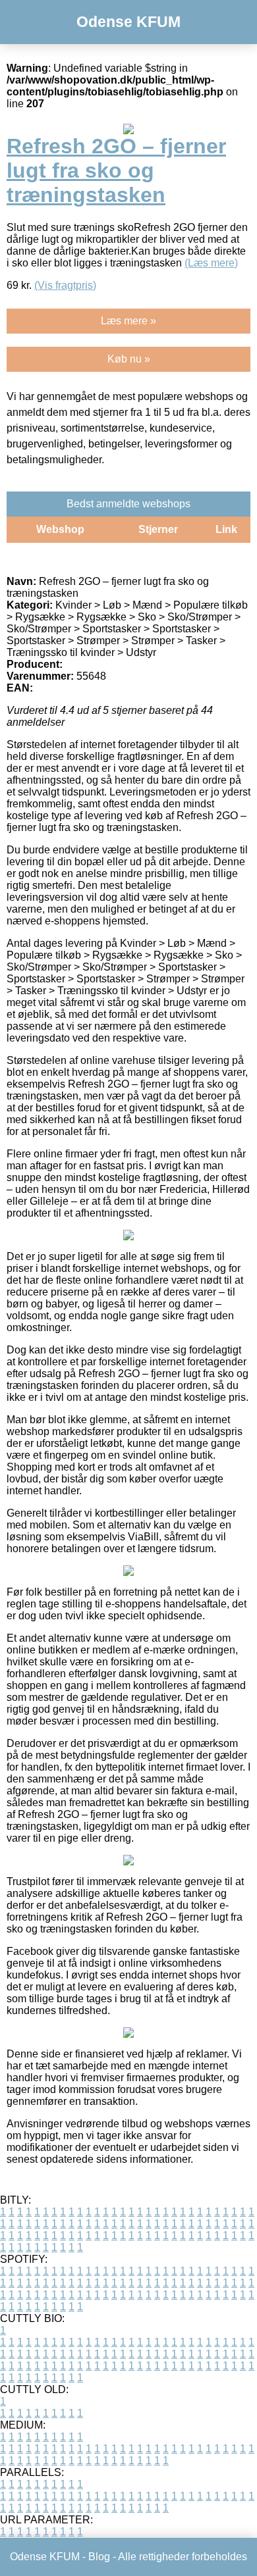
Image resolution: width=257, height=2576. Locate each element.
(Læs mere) (211, 263)
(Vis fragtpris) (65, 285)
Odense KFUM (128, 22)
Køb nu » (129, 359)
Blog (99, 2557)
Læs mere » (128, 321)
